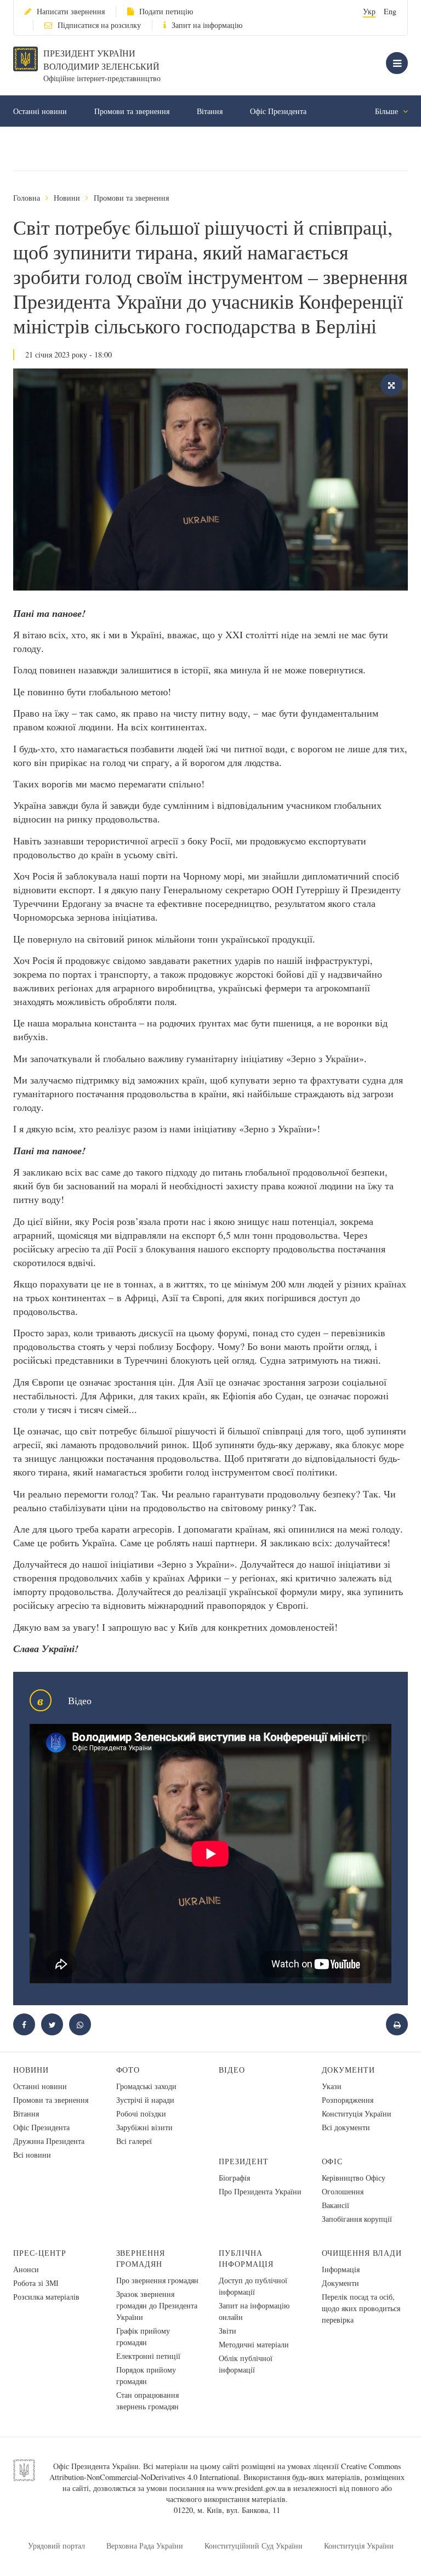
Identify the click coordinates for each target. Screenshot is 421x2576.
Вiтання (210, 111)
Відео (232, 2070)
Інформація (341, 2269)
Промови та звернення (132, 111)
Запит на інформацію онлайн (254, 2311)
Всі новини (32, 2155)
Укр (369, 11)
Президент (244, 2161)
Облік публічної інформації (246, 2364)
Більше (388, 111)
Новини (67, 198)
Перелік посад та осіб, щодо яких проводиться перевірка (361, 2308)
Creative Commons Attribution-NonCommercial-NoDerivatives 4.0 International (225, 2472)
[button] (52, 2024)
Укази (332, 2086)
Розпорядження (348, 2100)
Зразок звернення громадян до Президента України (157, 2305)
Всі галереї (134, 2141)
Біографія (234, 2178)
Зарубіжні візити (144, 2127)
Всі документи (346, 2127)
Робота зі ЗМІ (36, 2283)
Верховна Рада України (145, 2546)
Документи (349, 2070)
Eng (390, 11)
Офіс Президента (278, 111)
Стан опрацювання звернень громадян (147, 2401)
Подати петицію (166, 11)
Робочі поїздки (141, 2113)
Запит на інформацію (207, 25)
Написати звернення (71, 11)
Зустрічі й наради (145, 2100)
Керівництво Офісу (354, 2178)
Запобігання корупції (357, 2219)
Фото (128, 2070)
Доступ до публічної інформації (253, 2286)
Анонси (26, 2269)
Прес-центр (40, 2253)
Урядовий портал (56, 2546)
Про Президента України (260, 2191)
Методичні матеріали (254, 2344)
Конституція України (357, 2113)
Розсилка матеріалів (46, 2297)
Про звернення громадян (157, 2280)
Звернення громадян (141, 2258)
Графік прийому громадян (143, 2336)
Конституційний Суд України (254, 2546)
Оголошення (343, 2191)
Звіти (227, 2331)
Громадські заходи (146, 2086)
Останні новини (40, 111)
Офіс (332, 2161)
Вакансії (335, 2205)
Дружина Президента (49, 2141)
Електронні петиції (148, 2356)
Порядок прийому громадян (146, 2375)
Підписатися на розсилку (99, 25)
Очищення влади (362, 2253)
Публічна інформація (246, 2258)
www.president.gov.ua (251, 2488)
